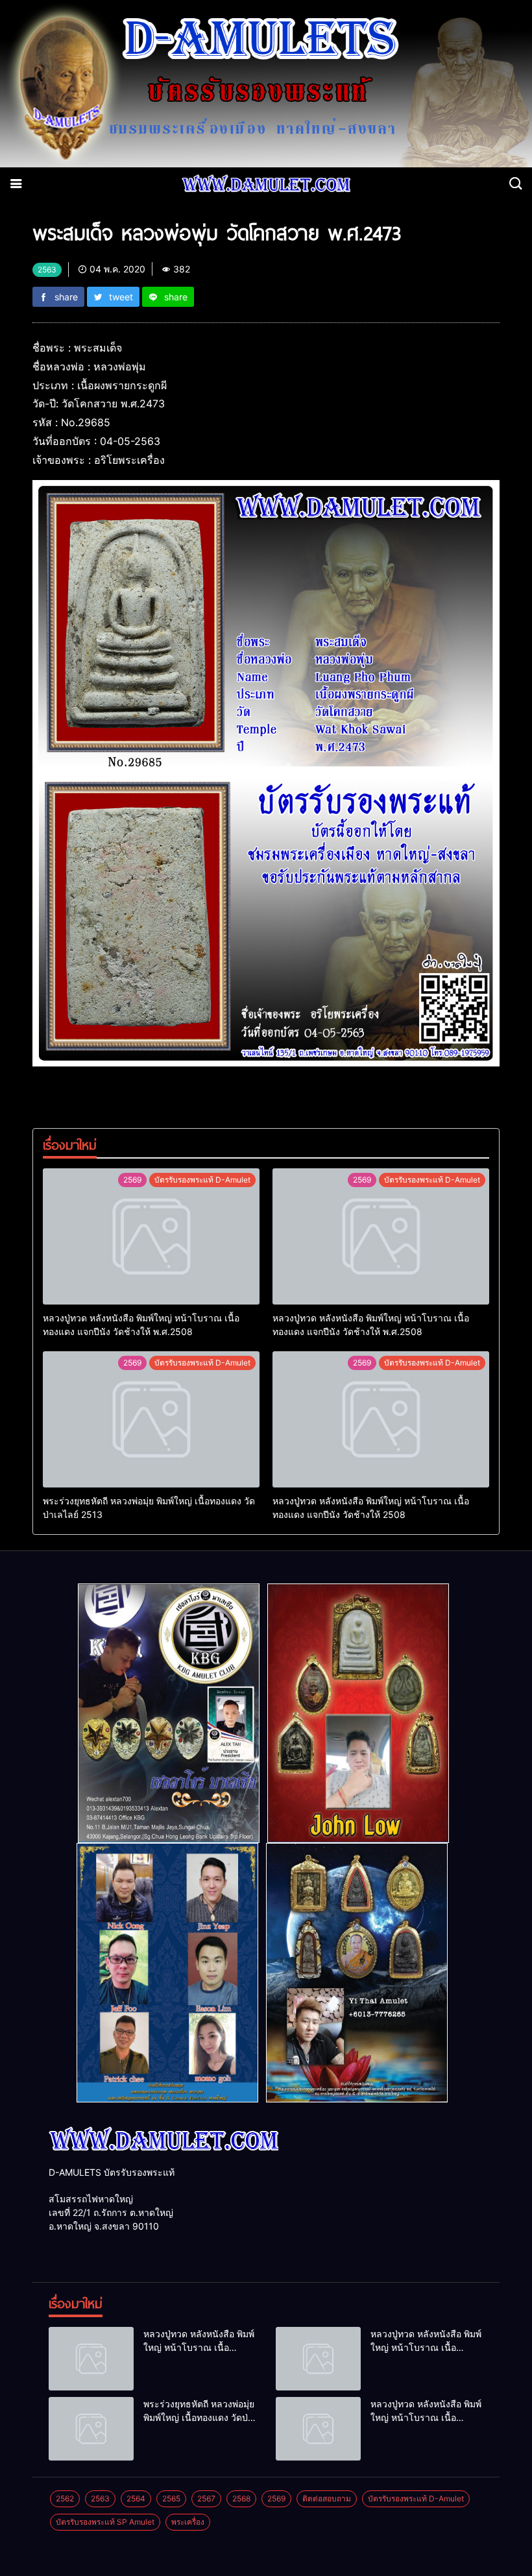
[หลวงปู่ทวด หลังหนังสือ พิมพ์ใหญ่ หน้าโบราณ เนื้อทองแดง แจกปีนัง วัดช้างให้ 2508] (381, 1419)
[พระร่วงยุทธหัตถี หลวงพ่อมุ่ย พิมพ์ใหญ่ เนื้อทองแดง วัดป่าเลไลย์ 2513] (151, 1419)
